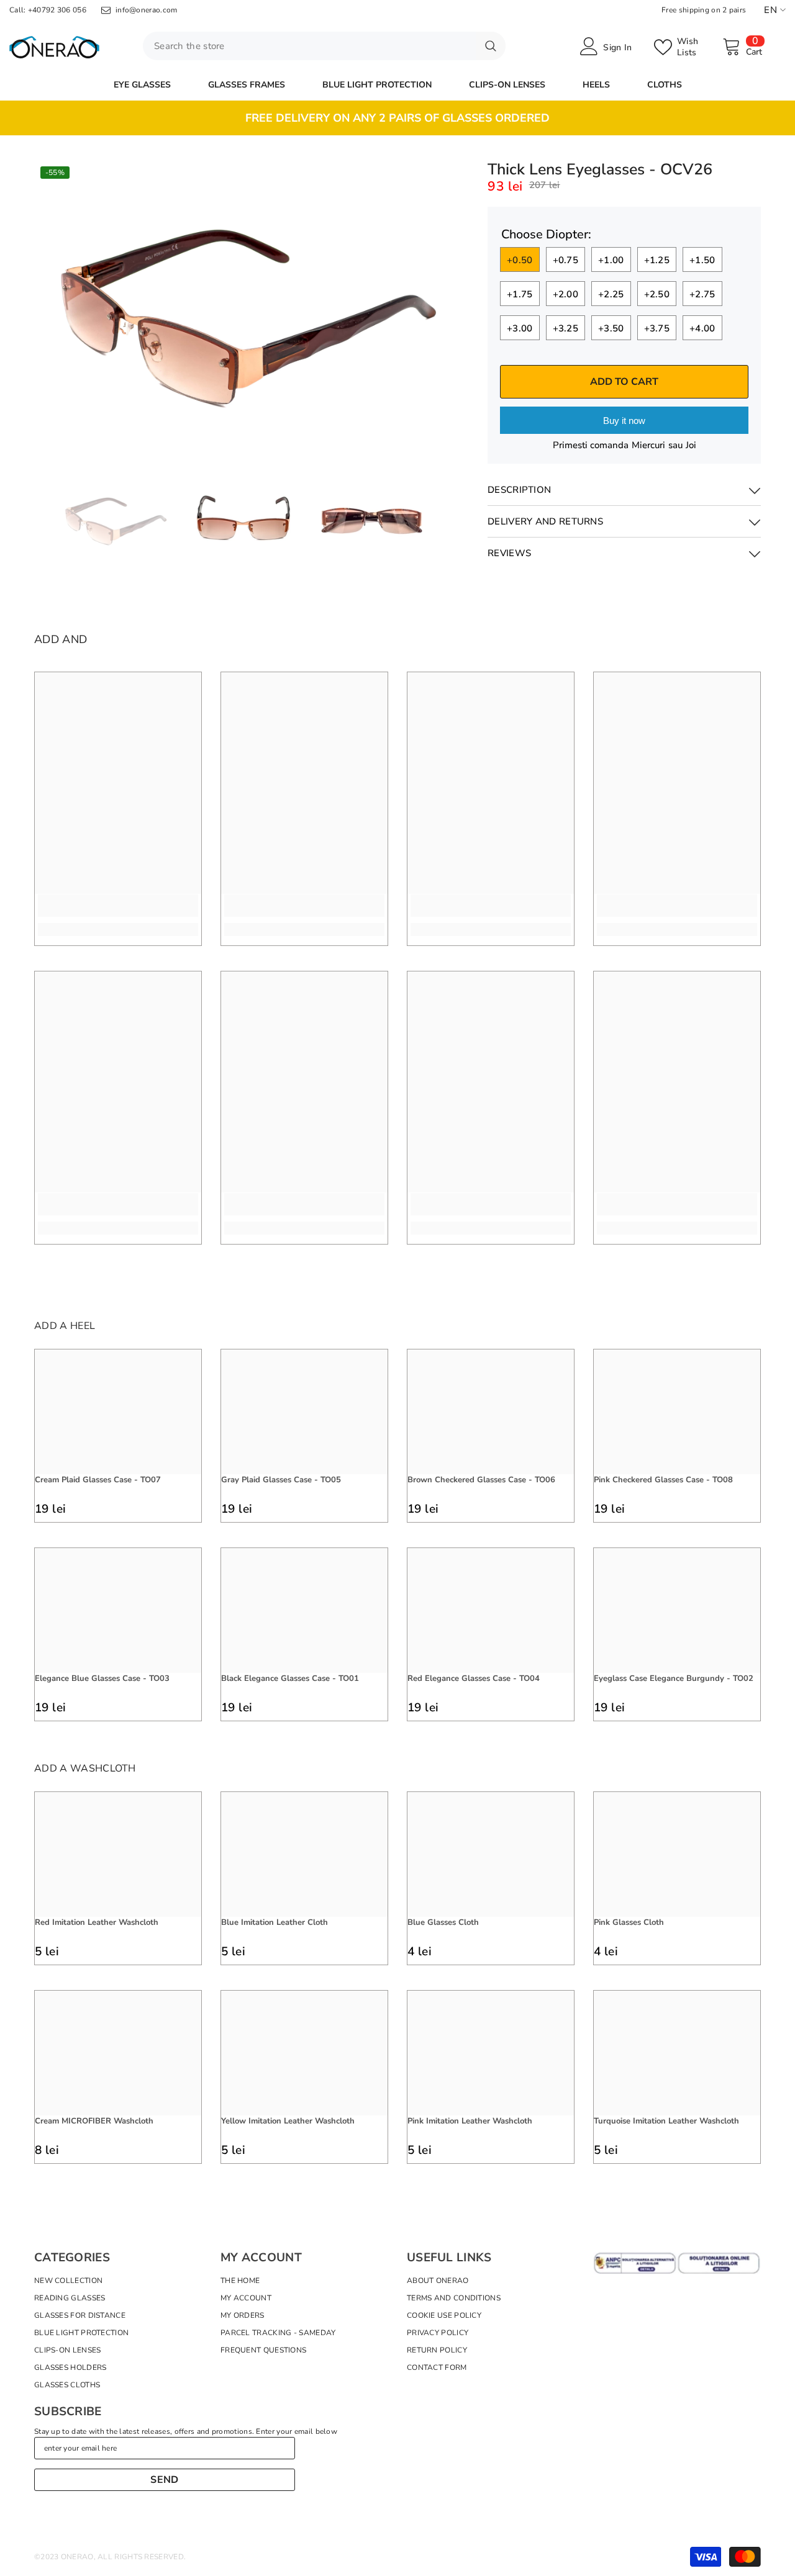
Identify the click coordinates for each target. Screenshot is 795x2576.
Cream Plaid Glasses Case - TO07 (98, 1480)
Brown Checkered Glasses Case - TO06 (481, 1480)
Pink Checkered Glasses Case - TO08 (663, 1480)
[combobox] (309, 46)
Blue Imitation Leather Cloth (275, 1922)
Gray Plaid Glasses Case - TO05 (281, 1480)
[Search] (324, 46)
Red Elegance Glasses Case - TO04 (474, 1678)
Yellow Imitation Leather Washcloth (288, 2121)
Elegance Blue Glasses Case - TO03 (102, 1678)
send (164, 2480)
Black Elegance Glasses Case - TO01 (290, 1678)
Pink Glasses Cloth (629, 1922)
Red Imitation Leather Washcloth (97, 1922)
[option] (397, 118)
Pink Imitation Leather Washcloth (470, 2121)
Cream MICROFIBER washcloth (94, 2121)
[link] (118, 906)
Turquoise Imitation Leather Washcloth (666, 2121)
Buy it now (624, 421)
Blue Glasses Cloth (443, 1922)
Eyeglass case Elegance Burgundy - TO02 (674, 1678)
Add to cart (624, 382)
